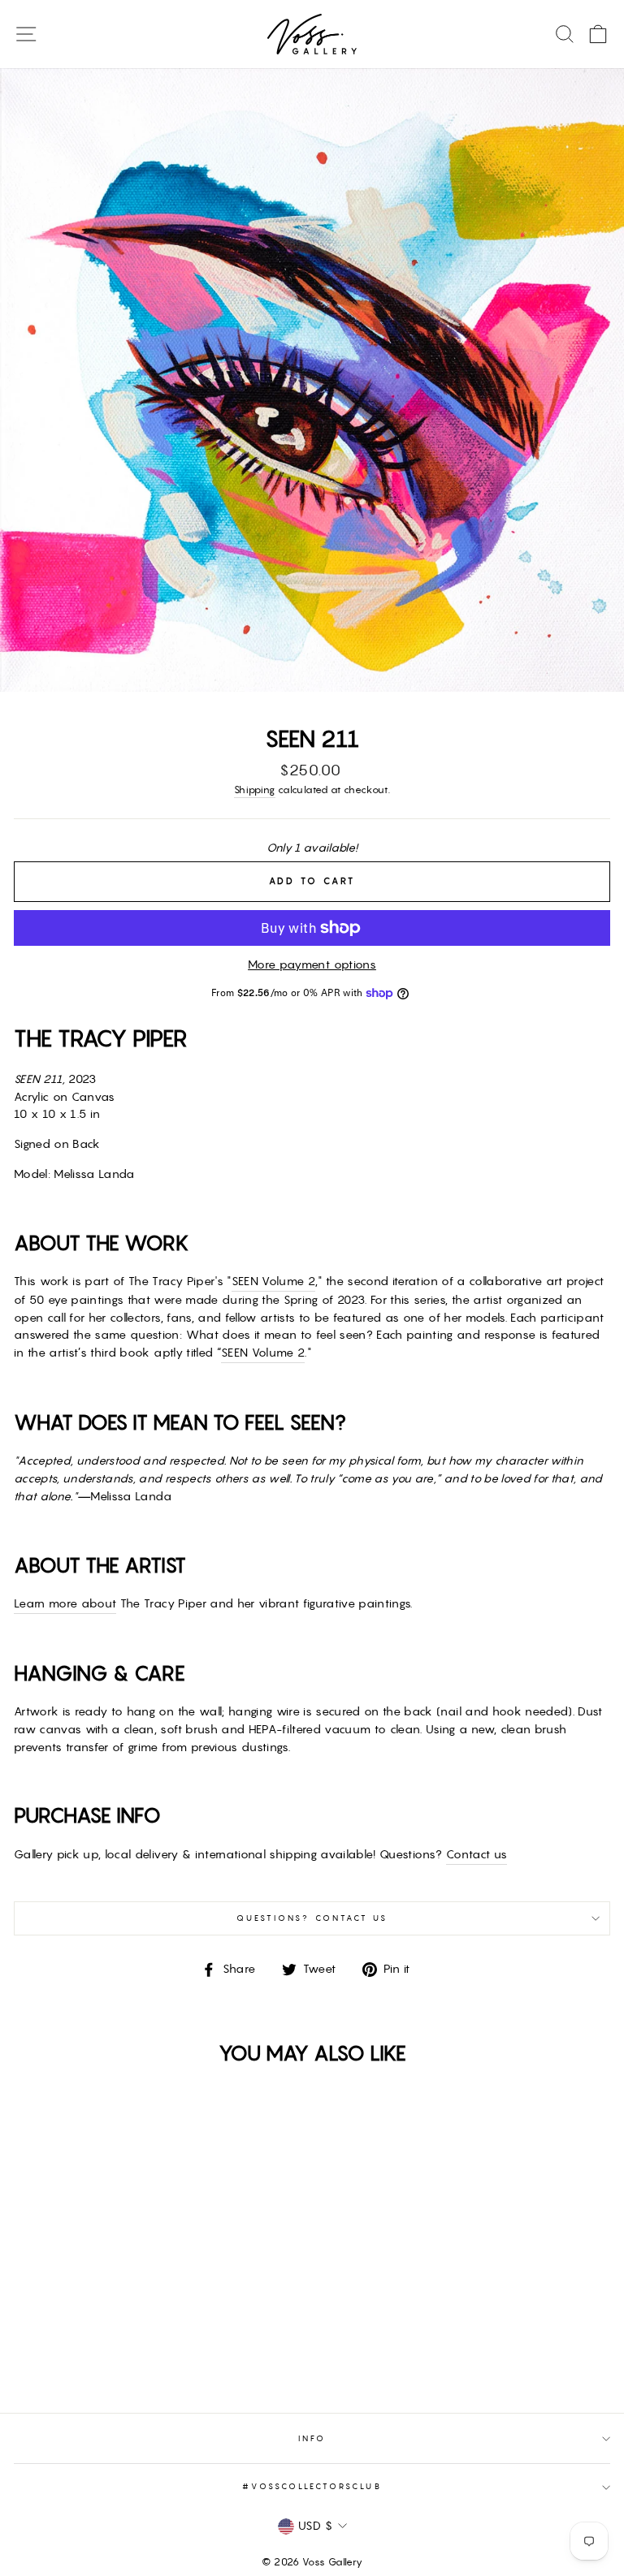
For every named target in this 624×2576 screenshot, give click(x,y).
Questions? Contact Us (312, 1918)
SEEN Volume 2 (273, 1281)
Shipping (255, 790)
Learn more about (65, 1603)
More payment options (312, 964)
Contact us (477, 1854)
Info (312, 2438)
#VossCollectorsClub (312, 2486)
